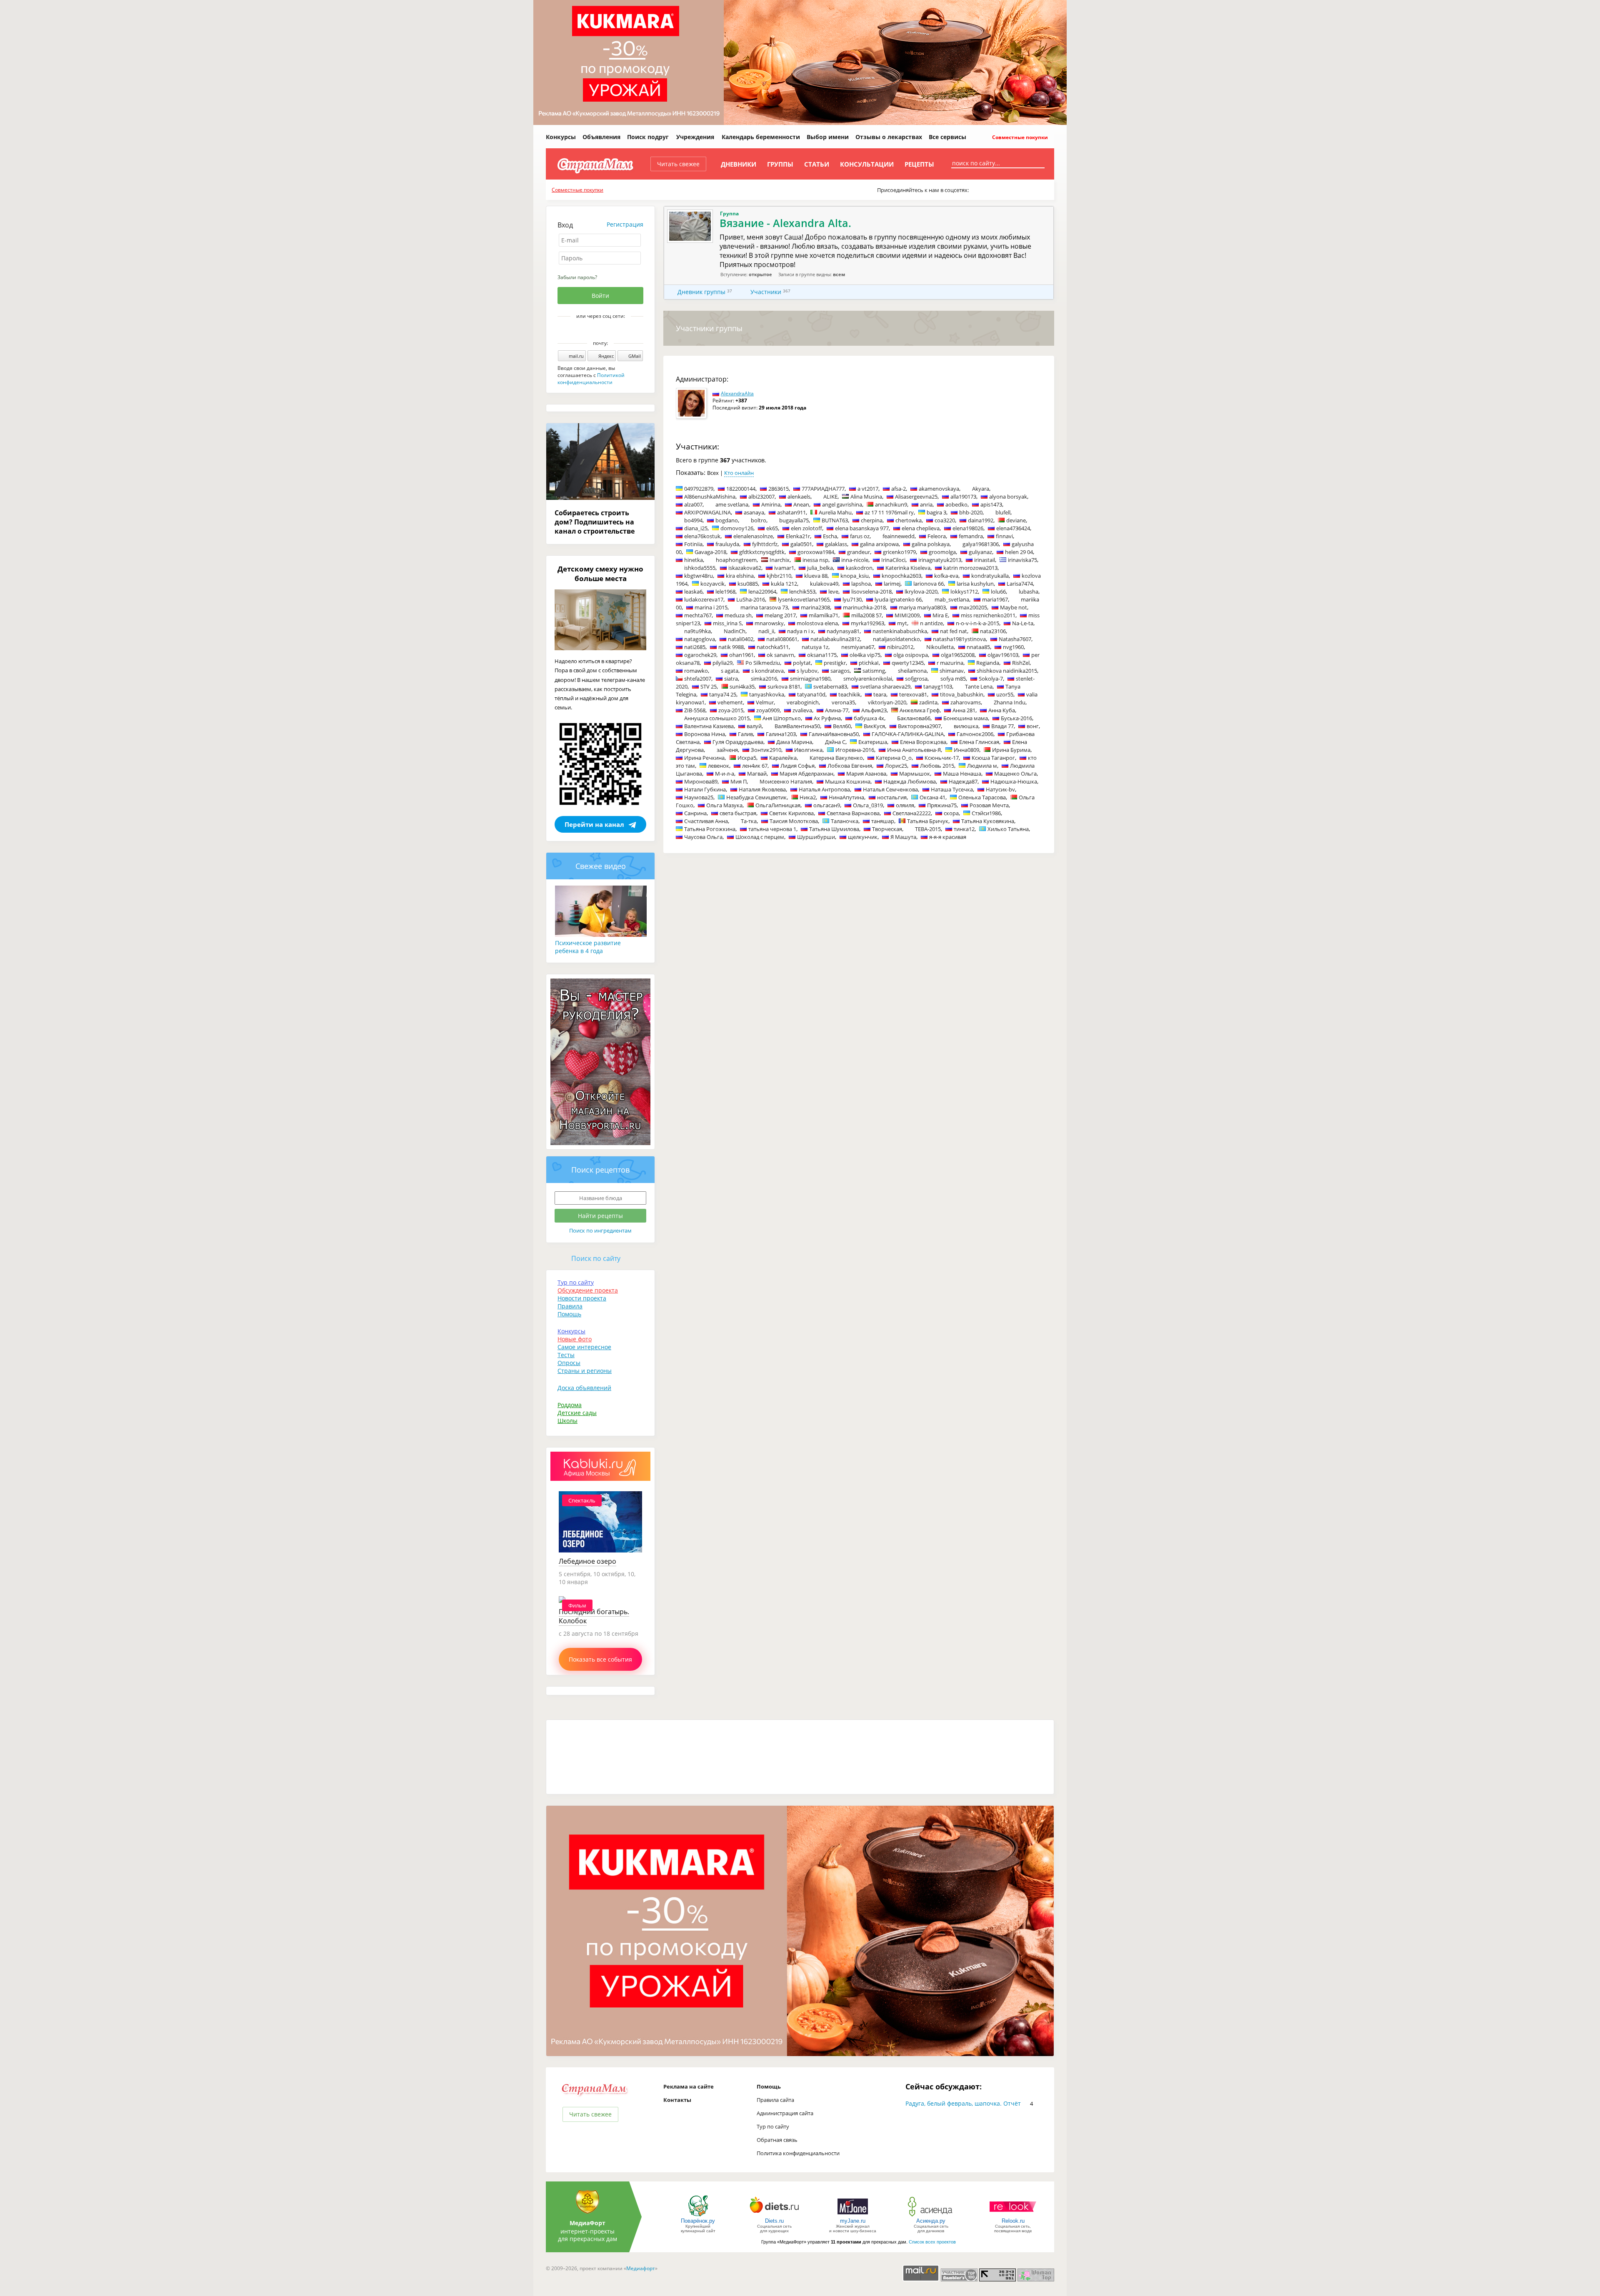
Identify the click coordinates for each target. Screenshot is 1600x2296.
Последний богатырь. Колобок (594, 1616)
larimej (892, 584)
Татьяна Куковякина (988, 821)
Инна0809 (966, 750)
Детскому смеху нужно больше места (600, 574)
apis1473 (991, 504)
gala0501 (801, 544)
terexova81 (913, 694)
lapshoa (861, 584)
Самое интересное (584, 1347)
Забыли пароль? (577, 277)
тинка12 (964, 829)
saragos (840, 671)
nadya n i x (800, 631)
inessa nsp (815, 560)
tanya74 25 (723, 694)
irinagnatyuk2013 (940, 560)
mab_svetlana (952, 599)
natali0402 (741, 639)
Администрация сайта (785, 2113)
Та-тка (749, 821)
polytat (802, 663)
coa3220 (945, 520)
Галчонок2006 (975, 734)
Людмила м (982, 766)
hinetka (694, 560)
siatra (731, 679)
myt (902, 623)
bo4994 (693, 520)
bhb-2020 (971, 512)
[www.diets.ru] (774, 2216)
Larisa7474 (1020, 584)
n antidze (931, 623)
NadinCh (735, 631)
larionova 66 (929, 584)
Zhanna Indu (1010, 702)
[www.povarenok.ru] (698, 2216)
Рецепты (919, 164)
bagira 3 (936, 512)
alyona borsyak (1008, 497)
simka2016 (764, 679)
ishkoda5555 (700, 568)
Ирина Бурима (1011, 750)
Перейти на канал (594, 824)
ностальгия (892, 797)
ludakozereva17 (704, 599)
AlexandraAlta (737, 393)
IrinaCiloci (893, 560)
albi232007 (761, 497)
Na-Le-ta (1023, 623)
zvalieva (802, 710)
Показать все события (600, 1659)
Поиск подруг (648, 137)
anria (926, 504)
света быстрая (738, 813)
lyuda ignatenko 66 (898, 599)
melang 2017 (780, 615)
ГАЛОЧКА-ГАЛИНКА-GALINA (908, 734)
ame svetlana (732, 504)
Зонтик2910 (766, 750)
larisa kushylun (975, 584)
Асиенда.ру (931, 2221)
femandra (971, 536)
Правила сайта (775, 2100)
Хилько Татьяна (1008, 829)
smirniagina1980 (810, 679)
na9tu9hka (697, 631)
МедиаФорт (587, 2223)
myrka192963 (867, 623)
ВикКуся (874, 726)
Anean (801, 504)
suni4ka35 (742, 686)
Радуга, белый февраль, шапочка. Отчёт (963, 2103)
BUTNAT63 (835, 520)
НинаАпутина (846, 797)
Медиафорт (641, 2268)
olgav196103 (1003, 655)
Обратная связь (777, 2140)
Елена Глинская (979, 742)
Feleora (937, 536)
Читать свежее (678, 164)
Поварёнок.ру (698, 2221)
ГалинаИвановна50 (834, 734)
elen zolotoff (806, 528)
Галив (745, 734)
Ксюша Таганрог (993, 758)
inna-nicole (855, 560)
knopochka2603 (901, 576)
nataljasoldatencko (896, 639)
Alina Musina (866, 497)
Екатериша (873, 742)
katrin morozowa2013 (970, 568)
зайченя (727, 750)
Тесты (566, 1355)
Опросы (569, 1363)
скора (951, 813)
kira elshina (740, 576)
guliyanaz (980, 552)
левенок (719, 766)
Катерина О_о (894, 758)
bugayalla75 (794, 520)
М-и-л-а (725, 774)
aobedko (956, 504)
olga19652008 (958, 655)
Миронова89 (701, 781)
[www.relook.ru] (1013, 2216)
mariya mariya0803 (922, 607)
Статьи (817, 164)
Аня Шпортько (782, 718)
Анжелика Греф (920, 710)
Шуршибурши (816, 837)
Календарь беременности (761, 137)
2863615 (779, 489)
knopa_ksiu (855, 576)
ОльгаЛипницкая (778, 805)
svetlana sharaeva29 (885, 686)
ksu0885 (748, 584)
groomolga (942, 552)
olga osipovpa (911, 655)
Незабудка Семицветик (756, 797)
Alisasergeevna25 (916, 497)
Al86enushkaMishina (710, 497)
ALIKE (830, 497)
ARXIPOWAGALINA (707, 512)
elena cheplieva (921, 528)
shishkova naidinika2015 (1007, 671)
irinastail (985, 560)
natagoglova (700, 639)
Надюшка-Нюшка (1014, 781)
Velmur (765, 702)
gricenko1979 (899, 552)
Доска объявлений (584, 1388)
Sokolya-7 (991, 679)
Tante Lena (979, 686)
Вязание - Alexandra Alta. (785, 223)
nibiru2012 (900, 647)
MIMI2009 (907, 615)
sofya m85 (953, 679)
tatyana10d (811, 694)
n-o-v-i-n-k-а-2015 (977, 623)
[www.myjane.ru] (853, 2216)
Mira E (940, 615)
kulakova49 (824, 584)
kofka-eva (946, 576)
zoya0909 (768, 710)
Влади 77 (1002, 726)
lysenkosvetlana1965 (804, 599)
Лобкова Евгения (850, 766)
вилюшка (966, 726)
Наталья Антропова (824, 789)
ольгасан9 (827, 805)
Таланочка (845, 821)
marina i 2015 (711, 607)
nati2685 (695, 647)
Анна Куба (1002, 710)
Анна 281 (964, 710)
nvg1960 (1013, 647)
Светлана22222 (912, 813)
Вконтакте (595, 330)
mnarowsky (769, 623)
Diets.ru (774, 2221)
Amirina (771, 504)
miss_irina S (727, 623)
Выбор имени (828, 137)
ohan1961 (741, 655)
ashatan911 (791, 512)
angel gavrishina (842, 504)
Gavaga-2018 (710, 552)
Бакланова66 (914, 718)
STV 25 (709, 686)
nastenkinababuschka (900, 631)
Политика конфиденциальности (798, 2153)
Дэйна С (835, 742)
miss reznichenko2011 (988, 615)
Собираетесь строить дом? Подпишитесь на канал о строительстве (595, 522)
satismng (874, 671)
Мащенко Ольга (1015, 774)
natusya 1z (815, 647)
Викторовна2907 (919, 726)
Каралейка (783, 758)
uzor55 (1005, 694)
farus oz (860, 536)
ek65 (772, 528)
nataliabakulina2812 (835, 639)
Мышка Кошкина (848, 781)
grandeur (859, 552)
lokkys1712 (964, 591)
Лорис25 (896, 766)
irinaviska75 (1022, 560)
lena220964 (762, 591)
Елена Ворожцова (923, 742)
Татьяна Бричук (928, 821)
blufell (1003, 512)
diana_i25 (696, 528)
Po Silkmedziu (763, 663)
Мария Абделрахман (806, 774)
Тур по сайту (576, 1282)
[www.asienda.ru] (931, 2216)
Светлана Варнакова (853, 813)
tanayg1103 (938, 686)
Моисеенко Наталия (786, 781)
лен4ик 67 (755, 766)
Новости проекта (582, 1298)
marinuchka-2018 (864, 607)
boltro (759, 520)
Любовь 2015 (937, 766)
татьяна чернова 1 (772, 829)
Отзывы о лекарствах (889, 137)
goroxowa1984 (816, 552)
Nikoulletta (940, 647)
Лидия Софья (797, 766)
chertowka (909, 520)
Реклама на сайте (689, 2086)
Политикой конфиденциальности (591, 379)
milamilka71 (824, 615)
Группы (780, 164)
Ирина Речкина (704, 758)
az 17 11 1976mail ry (889, 512)
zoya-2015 (731, 710)
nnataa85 (978, 647)
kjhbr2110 (779, 576)
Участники (766, 292)
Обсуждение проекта (588, 1290)
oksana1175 (822, 655)
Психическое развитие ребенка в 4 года (588, 947)
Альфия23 (874, 710)
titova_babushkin (962, 694)
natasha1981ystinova (959, 639)
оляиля (905, 805)
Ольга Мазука (724, 805)
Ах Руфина (827, 718)
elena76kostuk (702, 536)
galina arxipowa (879, 544)
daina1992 (981, 520)
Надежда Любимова (910, 781)
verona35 (843, 702)
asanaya (754, 512)
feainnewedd (899, 536)
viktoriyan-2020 (887, 702)
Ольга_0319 (868, 805)
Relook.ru (1013, 2221)
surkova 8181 (784, 686)
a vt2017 (868, 489)
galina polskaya (931, 544)
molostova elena (817, 623)
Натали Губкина (705, 789)
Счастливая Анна (706, 821)
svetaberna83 (830, 686)
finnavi (1004, 536)
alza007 (693, 504)
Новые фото (575, 1339)
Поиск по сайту (596, 1258)
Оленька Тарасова (982, 797)
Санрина (695, 813)
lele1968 (725, 591)
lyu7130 (852, 599)
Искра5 (747, 758)
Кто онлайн (739, 473)
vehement (730, 702)
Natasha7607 (1015, 639)
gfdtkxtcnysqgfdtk (762, 552)
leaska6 (693, 591)
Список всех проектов (932, 2242)
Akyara (981, 489)
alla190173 (963, 497)
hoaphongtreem (736, 560)
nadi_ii (766, 631)
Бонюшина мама (966, 718)
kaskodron (859, 568)
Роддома (570, 1405)
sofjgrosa (916, 679)
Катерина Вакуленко (836, 758)
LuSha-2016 (751, 599)
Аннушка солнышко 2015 (717, 718)
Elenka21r (798, 536)
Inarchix (780, 560)
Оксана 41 (932, 797)
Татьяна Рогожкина (710, 829)
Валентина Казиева (709, 726)
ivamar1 (784, 568)
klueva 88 (816, 576)
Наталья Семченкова (890, 789)
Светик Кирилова (791, 813)
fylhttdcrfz (765, 544)
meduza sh (738, 615)
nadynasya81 (843, 631)
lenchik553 (802, 591)
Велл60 (842, 726)
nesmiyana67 (858, 647)
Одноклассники (606, 330)
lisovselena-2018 (871, 591)
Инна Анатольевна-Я (914, 750)
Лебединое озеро (587, 1561)
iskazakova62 (745, 568)
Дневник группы (701, 292)
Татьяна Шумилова (834, 829)
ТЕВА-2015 (928, 829)
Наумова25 (699, 797)
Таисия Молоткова (794, 821)
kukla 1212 (784, 584)
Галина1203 (781, 734)
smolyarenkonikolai (868, 679)
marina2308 (815, 607)
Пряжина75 (942, 805)
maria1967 (995, 599)
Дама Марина (794, 742)
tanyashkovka (767, 694)
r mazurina (950, 663)
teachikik (849, 694)
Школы (567, 1421)
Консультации (867, 164)
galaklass (836, 544)
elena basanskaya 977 (862, 528)
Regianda (988, 663)
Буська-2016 (1016, 718)
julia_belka (820, 568)
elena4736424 (1013, 528)
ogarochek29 (700, 655)
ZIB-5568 (695, 710)
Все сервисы (947, 137)
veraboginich (803, 702)
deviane (1016, 520)
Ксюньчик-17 (942, 758)
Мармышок (915, 774)
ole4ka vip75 (865, 655)
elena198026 (968, 528)
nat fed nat (954, 631)
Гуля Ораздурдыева (738, 742)
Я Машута (903, 837)
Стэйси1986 (986, 813)
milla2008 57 (866, 615)
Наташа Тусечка (952, 789)
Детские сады (577, 1413)
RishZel (1021, 663)
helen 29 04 (1019, 552)
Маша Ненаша (962, 774)
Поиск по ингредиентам (600, 1230)
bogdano (727, 520)
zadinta (928, 702)
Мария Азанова (866, 774)
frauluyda (727, 544)
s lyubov (807, 671)
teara (880, 694)
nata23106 (993, 631)
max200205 (973, 607)
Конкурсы (561, 137)
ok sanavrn (780, 655)
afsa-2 (899, 489)
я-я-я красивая (948, 837)
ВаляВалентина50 (797, 726)
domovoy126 (737, 528)
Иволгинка (808, 750)
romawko (696, 671)
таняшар (883, 821)
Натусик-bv (1000, 789)
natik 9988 (731, 647)
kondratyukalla (990, 576)
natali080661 (782, 639)
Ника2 (808, 797)
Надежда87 (963, 781)
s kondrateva (767, 671)
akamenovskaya (939, 489)
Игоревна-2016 (855, 750)
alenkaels (799, 497)
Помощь (569, 1314)
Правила (570, 1306)
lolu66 (998, 591)
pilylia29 (722, 663)
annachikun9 (891, 504)
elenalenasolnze (753, 536)
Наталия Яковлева (762, 789)
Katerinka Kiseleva (908, 568)
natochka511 (773, 647)
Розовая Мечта (989, 805)
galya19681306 (981, 544)
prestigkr (835, 663)
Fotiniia (693, 544)
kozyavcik (712, 584)
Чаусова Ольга (703, 837)
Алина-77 (837, 710)
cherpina (872, 520)
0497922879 (699, 489)
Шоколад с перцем (760, 837)
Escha (830, 536)
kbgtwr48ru (699, 576)
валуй (754, 726)
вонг (1033, 726)
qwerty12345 (908, 663)
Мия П (739, 781)
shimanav (952, 671)
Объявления (601, 137)
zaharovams (966, 702)
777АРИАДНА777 (823, 489)
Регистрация (625, 224)
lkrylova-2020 (921, 591)
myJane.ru (853, 2221)
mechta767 (698, 615)
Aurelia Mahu (835, 512)
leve (833, 591)
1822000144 (741, 489)
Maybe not (1014, 607)
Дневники (739, 164)
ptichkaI (869, 663)
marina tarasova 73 (764, 607)
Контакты (677, 2100)
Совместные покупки (1019, 137)
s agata (730, 671)
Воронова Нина (705, 734)
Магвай (757, 774)
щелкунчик (863, 837)
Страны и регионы (585, 1371)
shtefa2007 (698, 679)
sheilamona (912, 671)
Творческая (887, 829)
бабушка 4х (869, 718)
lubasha (1029, 591)
